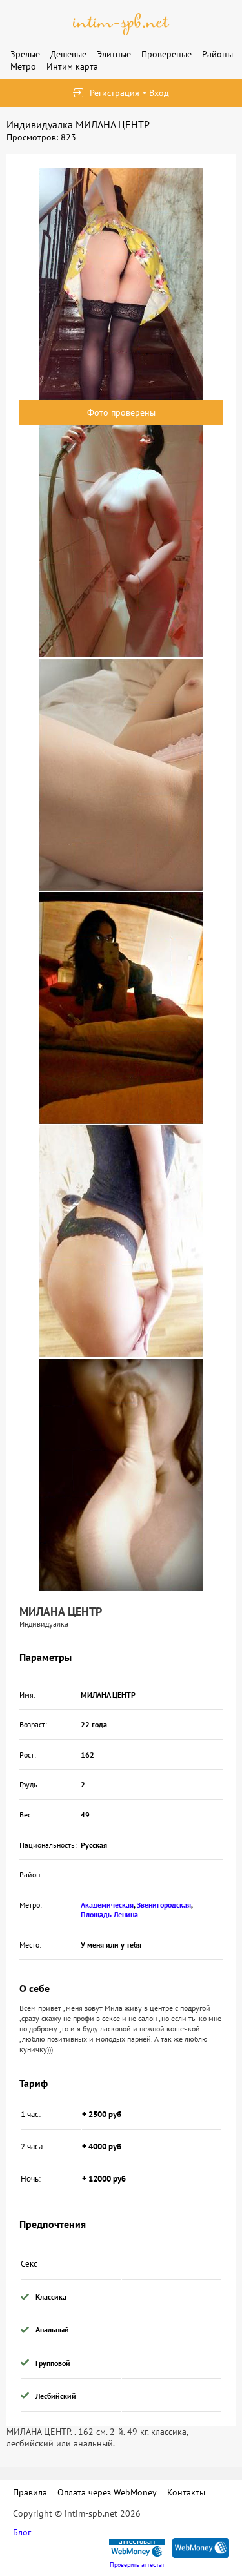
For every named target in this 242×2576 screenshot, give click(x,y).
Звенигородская (164, 1905)
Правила (30, 2492)
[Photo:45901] (121, 1241)
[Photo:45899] (121, 775)
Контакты (186, 2492)
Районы (217, 54)
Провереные (166, 54)
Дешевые (68, 54)
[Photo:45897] (121, 284)
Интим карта (72, 66)
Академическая (107, 1905)
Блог (22, 2532)
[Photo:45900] (121, 1008)
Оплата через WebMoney (107, 2492)
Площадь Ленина (109, 1914)
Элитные (114, 54)
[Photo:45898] (121, 541)
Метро (23, 66)
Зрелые (25, 54)
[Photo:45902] (121, 1475)
